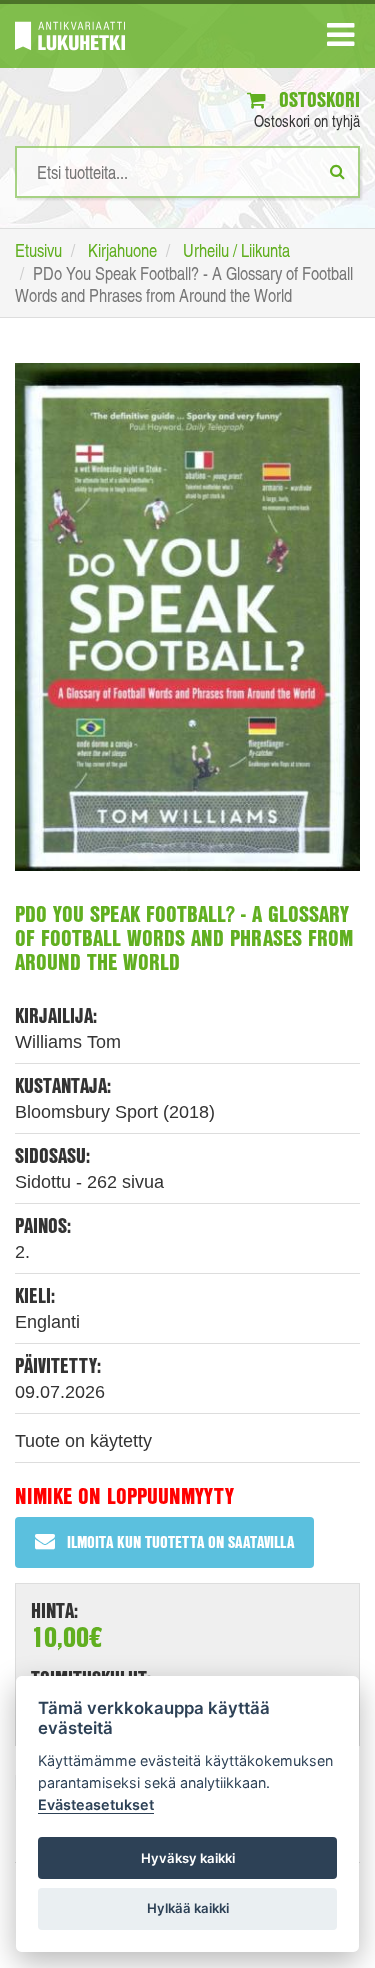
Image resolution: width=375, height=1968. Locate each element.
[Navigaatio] (340, 39)
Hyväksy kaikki (188, 1858)
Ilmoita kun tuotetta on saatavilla (180, 1541)
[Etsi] (337, 171)
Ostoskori (317, 99)
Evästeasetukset (96, 1804)
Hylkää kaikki (188, 1908)
